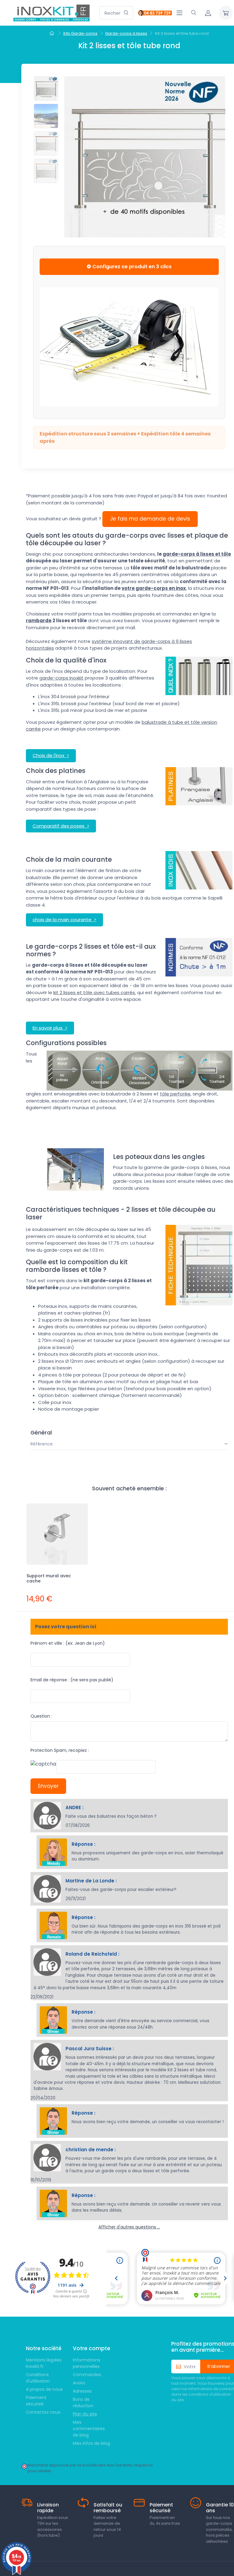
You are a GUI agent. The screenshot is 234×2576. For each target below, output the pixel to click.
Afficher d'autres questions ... (129, 2227)
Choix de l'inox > (51, 755)
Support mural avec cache (49, 1578)
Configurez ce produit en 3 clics (131, 267)
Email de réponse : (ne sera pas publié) (72, 1680)
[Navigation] (179, 13)
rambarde (39, 621)
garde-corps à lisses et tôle (197, 554)
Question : (41, 1716)
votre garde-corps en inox (154, 588)
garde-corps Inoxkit (61, 678)
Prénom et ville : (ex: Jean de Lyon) (68, 1643)
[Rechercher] (126, 13)
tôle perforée (175, 1094)
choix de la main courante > (64, 920)
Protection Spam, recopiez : (60, 1750)
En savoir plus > (50, 1028)
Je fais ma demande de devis (150, 519)
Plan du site (85, 2414)
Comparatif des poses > (61, 826)
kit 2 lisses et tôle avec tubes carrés (94, 992)
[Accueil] (53, 34)
